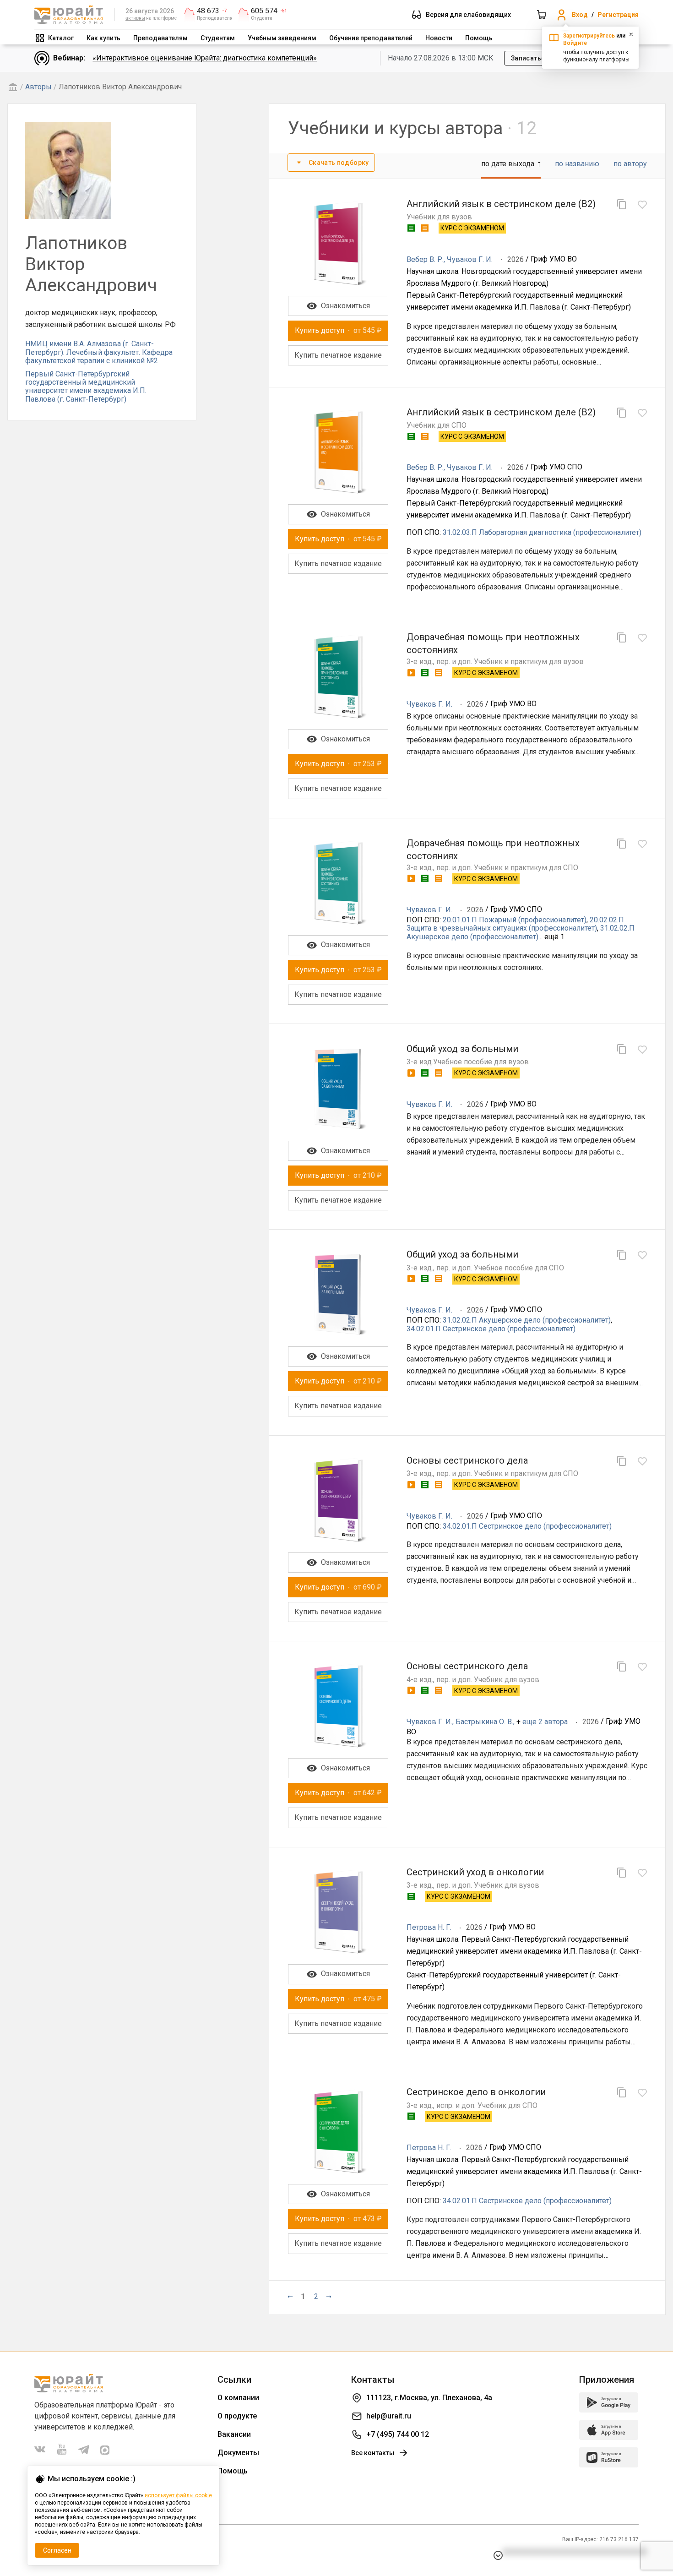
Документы (238, 2453)
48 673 (208, 11)
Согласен (57, 2550)
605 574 (264, 11)
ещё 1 (554, 937)
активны (135, 18)
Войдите (575, 43)
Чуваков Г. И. (470, 259)
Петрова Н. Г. (429, 1927)
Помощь (479, 38)
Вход (580, 15)
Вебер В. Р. (425, 259)
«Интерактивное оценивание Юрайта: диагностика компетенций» (205, 58)
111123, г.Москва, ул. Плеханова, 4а (429, 2398)
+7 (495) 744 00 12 (398, 2434)
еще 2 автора (545, 1722)
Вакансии (234, 2434)
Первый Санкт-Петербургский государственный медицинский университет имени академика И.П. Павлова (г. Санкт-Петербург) (86, 387)
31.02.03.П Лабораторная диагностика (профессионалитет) (542, 532)
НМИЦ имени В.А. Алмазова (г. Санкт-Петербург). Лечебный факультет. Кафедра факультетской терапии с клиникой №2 (99, 352)
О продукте (237, 2416)
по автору (630, 164)
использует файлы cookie (178, 2495)
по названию (577, 164)
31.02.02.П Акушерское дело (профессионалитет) (521, 932)
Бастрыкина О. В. (484, 1722)
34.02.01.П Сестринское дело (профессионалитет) (491, 1329)
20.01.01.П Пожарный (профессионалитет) (515, 920)
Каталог (61, 38)
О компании (238, 2398)
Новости (439, 38)
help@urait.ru (389, 2416)
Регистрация (618, 15)
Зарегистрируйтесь (589, 36)
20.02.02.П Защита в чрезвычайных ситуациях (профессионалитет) (515, 924)
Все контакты (373, 2453)
